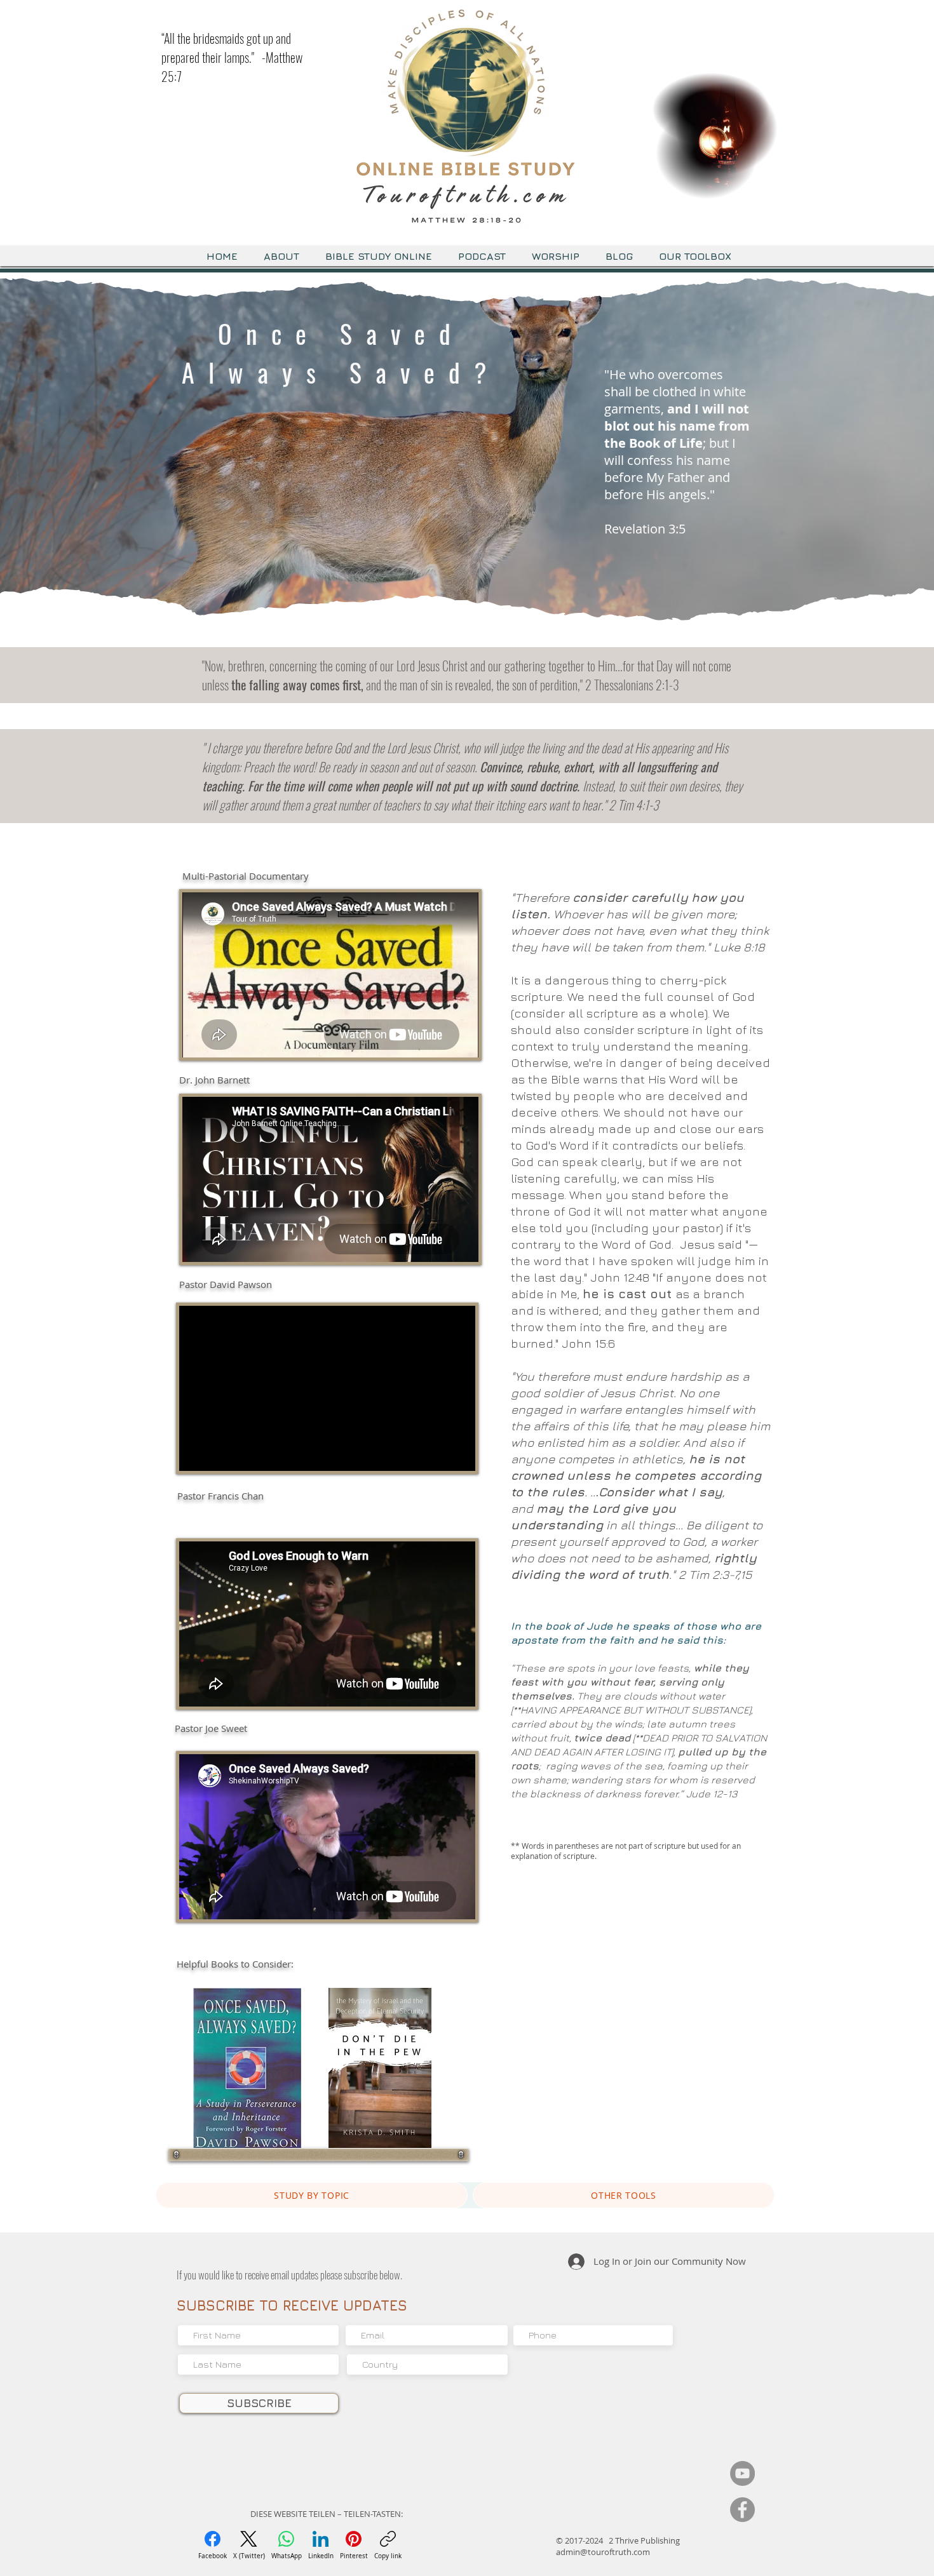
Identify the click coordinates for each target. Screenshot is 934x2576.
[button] (761, 185)
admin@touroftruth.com (603, 2552)
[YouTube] (742, 2473)
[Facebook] (742, 2510)
